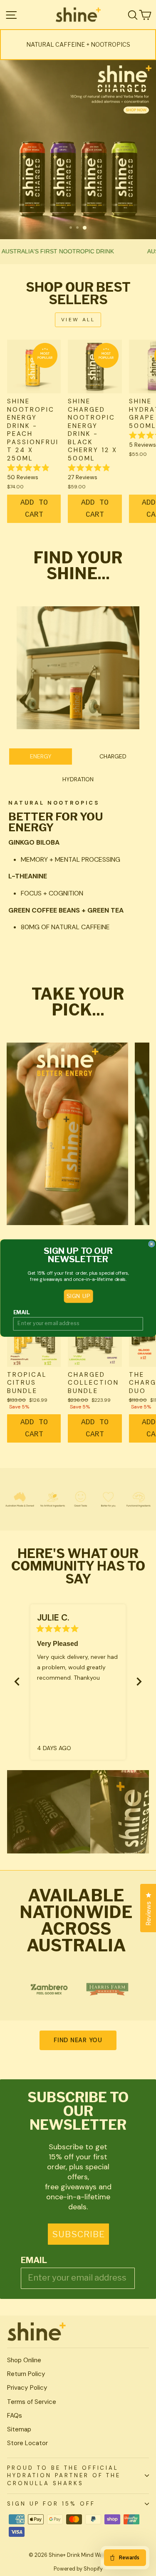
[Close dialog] (152, 1244)
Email (21, 1312)
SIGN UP (78, 1296)
